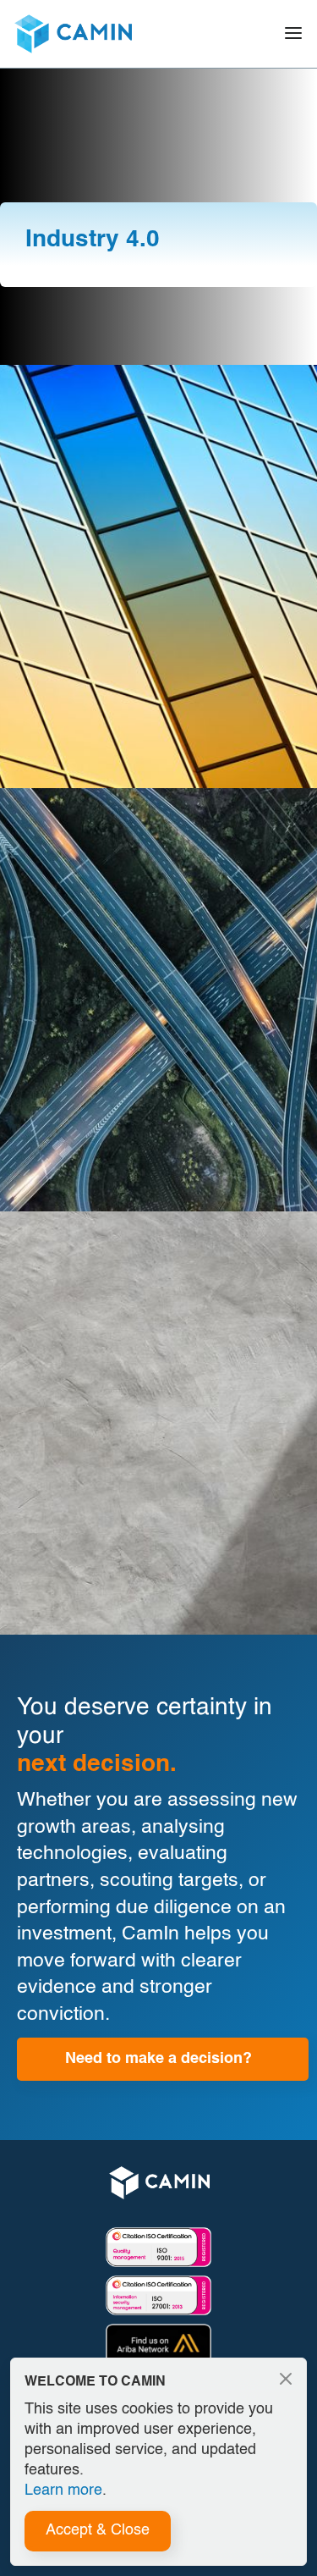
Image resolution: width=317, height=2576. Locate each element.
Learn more (63, 2491)
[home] (73, 34)
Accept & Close (98, 2530)
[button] (293, 34)
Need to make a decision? (158, 2059)
